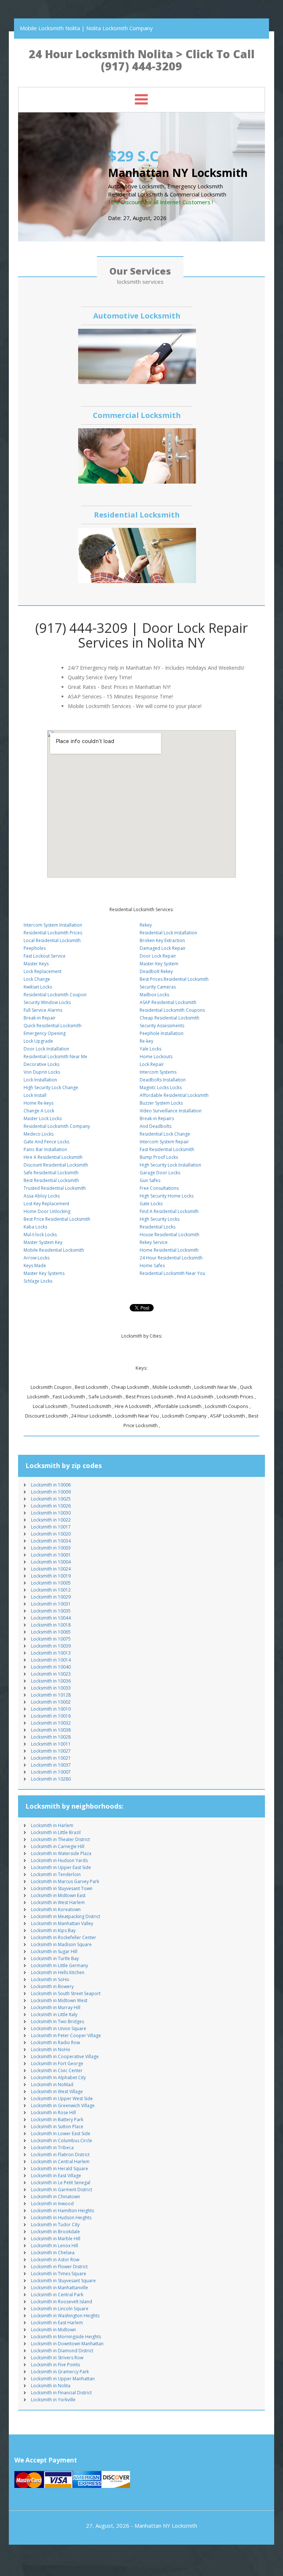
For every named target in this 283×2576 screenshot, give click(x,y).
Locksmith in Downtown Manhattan (67, 2344)
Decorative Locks (41, 1064)
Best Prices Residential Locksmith (174, 979)
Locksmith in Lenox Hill (55, 2246)
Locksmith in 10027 (51, 1751)
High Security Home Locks (167, 1196)
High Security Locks (160, 1219)
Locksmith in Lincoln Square (60, 2309)
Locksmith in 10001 (51, 1555)
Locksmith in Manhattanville (60, 2288)
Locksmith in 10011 (51, 1744)
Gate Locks (151, 1204)
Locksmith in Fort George (57, 2063)
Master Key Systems (44, 1273)
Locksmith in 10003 (51, 1548)
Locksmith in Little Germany (60, 1965)
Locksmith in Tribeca (52, 2148)
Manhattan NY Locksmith (166, 2526)
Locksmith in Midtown (53, 2330)
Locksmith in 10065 (51, 1632)
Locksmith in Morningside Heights (66, 2337)
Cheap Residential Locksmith (170, 1018)
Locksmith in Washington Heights (65, 2316)
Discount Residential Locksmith (56, 1165)
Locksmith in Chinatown (55, 2197)
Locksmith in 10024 (51, 1569)
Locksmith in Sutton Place (57, 2127)
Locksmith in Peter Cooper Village (66, 2035)
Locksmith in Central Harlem (60, 2162)
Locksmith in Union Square (59, 2028)
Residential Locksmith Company (57, 1126)
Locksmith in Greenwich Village (63, 2106)
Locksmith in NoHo (51, 2049)
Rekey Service (154, 1242)
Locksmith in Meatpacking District (66, 1916)
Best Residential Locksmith (51, 1180)
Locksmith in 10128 (51, 1695)
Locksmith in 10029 (51, 1597)
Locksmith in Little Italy (54, 2014)
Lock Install (35, 1095)
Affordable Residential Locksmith (174, 1095)
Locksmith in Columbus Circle (62, 2141)
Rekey (146, 925)
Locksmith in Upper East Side (61, 1867)
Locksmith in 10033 (51, 1688)
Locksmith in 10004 (51, 1562)
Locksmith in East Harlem (57, 2323)
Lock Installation (40, 1080)
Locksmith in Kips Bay (53, 1930)
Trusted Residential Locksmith (55, 1188)
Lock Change (37, 979)
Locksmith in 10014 (51, 1660)
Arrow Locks (36, 1258)
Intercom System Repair (164, 1142)
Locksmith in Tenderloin (56, 1874)
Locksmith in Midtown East (58, 1895)
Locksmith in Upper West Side (62, 2099)
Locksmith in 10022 (51, 1520)
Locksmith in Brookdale (55, 2232)
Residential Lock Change (165, 1134)
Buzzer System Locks (161, 1103)
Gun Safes (150, 1180)
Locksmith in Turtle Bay (55, 1958)
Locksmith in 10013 (51, 1653)
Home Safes (152, 1266)
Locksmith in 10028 (51, 1737)
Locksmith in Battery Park (57, 2120)
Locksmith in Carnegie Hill (58, 1846)
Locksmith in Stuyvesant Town (62, 1888)
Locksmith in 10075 (51, 1639)
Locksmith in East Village (56, 2176)
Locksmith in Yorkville (53, 2400)
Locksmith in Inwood (52, 2204)
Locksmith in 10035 (51, 1611)
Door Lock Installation (46, 1049)
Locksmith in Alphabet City (58, 2077)
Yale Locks (151, 1049)
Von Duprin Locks (42, 1072)
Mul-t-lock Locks (40, 1235)
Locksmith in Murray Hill (56, 2007)
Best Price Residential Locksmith (57, 1219)
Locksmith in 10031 (51, 1604)
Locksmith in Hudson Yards (59, 1860)
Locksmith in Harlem (52, 1825)
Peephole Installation (162, 1033)
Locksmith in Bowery (52, 1986)
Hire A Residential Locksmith (53, 1157)
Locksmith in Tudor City (55, 2225)
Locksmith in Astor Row (55, 2260)
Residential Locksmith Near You (172, 1273)
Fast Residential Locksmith (167, 1149)
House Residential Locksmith (170, 1235)
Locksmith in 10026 (51, 1506)
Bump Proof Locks (159, 1157)
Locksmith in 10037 (51, 1765)
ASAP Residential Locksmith (168, 1002)
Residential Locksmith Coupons (172, 1010)
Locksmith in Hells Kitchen (58, 1972)
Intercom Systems (158, 1072)
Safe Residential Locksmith (51, 1173)
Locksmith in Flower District (59, 2267)
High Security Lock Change (51, 1087)
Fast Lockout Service (45, 956)
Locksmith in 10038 (51, 1730)
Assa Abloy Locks (42, 1196)
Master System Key (43, 1242)
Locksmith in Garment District (62, 2190)
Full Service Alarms (43, 1010)
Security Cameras (158, 987)
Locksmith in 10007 (51, 1772)
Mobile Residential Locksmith (54, 1250)
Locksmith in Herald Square (60, 2169)
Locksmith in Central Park (57, 2295)
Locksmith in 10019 (51, 1576)
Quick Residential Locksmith (53, 1026)
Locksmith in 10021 (51, 1758)
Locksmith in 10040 (51, 1667)
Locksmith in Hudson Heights (61, 2218)
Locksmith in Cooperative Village (65, 2056)
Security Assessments (162, 1026)
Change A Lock (39, 1111)
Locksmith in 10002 (51, 1702)
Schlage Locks (38, 1281)
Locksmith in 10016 (51, 1716)
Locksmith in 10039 (51, 1646)
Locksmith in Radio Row (55, 2042)
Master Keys (36, 964)
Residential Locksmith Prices (53, 933)
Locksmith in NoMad (52, 2084)
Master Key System (159, 964)
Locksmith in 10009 (51, 1492)
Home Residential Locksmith (169, 1250)
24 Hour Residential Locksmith (171, 1258)
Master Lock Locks (43, 1118)
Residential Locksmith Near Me (55, 1057)
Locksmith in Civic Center (57, 2070)
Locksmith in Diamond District (62, 2351)
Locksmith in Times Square (59, 2274)
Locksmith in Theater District (60, 1839)
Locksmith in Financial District (61, 2393)
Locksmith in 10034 (51, 1541)
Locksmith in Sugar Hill (54, 1951)
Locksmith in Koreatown (56, 1909)
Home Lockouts (156, 1057)
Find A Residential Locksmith (169, 1211)
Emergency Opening (45, 1033)
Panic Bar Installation (45, 1149)
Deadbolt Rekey (156, 971)
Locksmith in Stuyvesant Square (63, 2281)
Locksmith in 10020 (51, 1534)
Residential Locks (158, 1227)
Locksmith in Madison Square (61, 1944)
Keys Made (35, 1266)
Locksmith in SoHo (50, 1979)
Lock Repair (152, 1064)
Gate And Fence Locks (46, 1142)
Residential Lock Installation (168, 933)
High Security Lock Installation (170, 1165)
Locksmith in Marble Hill (56, 2239)
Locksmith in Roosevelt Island (62, 2302)
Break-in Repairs (157, 1118)
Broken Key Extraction (162, 940)
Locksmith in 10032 (51, 1723)
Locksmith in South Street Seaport (66, 1993)
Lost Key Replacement (46, 1204)
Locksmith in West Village (57, 2092)
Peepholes (35, 948)
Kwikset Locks (38, 987)
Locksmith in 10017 (51, 1527)
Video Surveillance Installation (171, 1111)
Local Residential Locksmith (52, 940)
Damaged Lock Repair (163, 948)
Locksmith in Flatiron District (60, 2155)
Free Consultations (159, 1188)
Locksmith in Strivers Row (57, 2358)
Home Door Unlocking (47, 1211)
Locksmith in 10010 (51, 1709)
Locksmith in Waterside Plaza (61, 1853)
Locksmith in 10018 (51, 1625)
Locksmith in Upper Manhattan (63, 2379)
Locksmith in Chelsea (53, 2253)
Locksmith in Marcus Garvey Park (65, 1881)
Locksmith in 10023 (51, 1674)
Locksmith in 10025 (51, 1499)
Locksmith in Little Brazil (56, 1832)
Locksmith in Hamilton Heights (62, 2211)
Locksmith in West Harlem (58, 1902)
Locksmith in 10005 (51, 1583)
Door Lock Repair (158, 956)
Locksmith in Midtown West (59, 2000)
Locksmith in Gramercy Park (60, 2372)
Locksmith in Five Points (55, 2365)
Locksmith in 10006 (51, 1485)
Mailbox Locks (154, 995)
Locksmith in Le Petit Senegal (61, 2183)
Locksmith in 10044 (51, 1618)
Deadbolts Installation (163, 1080)
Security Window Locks (47, 1002)
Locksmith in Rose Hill (53, 2113)
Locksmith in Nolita (51, 2386)
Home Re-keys (39, 1103)
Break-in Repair (40, 1018)
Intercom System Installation (53, 925)
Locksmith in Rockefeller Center (64, 1937)
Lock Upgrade (38, 1041)
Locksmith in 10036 (51, 1681)
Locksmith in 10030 (51, 1513)
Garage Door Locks (160, 1173)
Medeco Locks (39, 1134)
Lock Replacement (43, 971)
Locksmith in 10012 (51, 1590)
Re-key (146, 1041)
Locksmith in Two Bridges (57, 2021)
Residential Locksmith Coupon (55, 995)
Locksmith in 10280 (51, 1779)
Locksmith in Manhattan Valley (62, 1923)
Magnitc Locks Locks (161, 1087)
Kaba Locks (35, 1227)
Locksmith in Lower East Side (61, 2134)
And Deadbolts (156, 1126)
